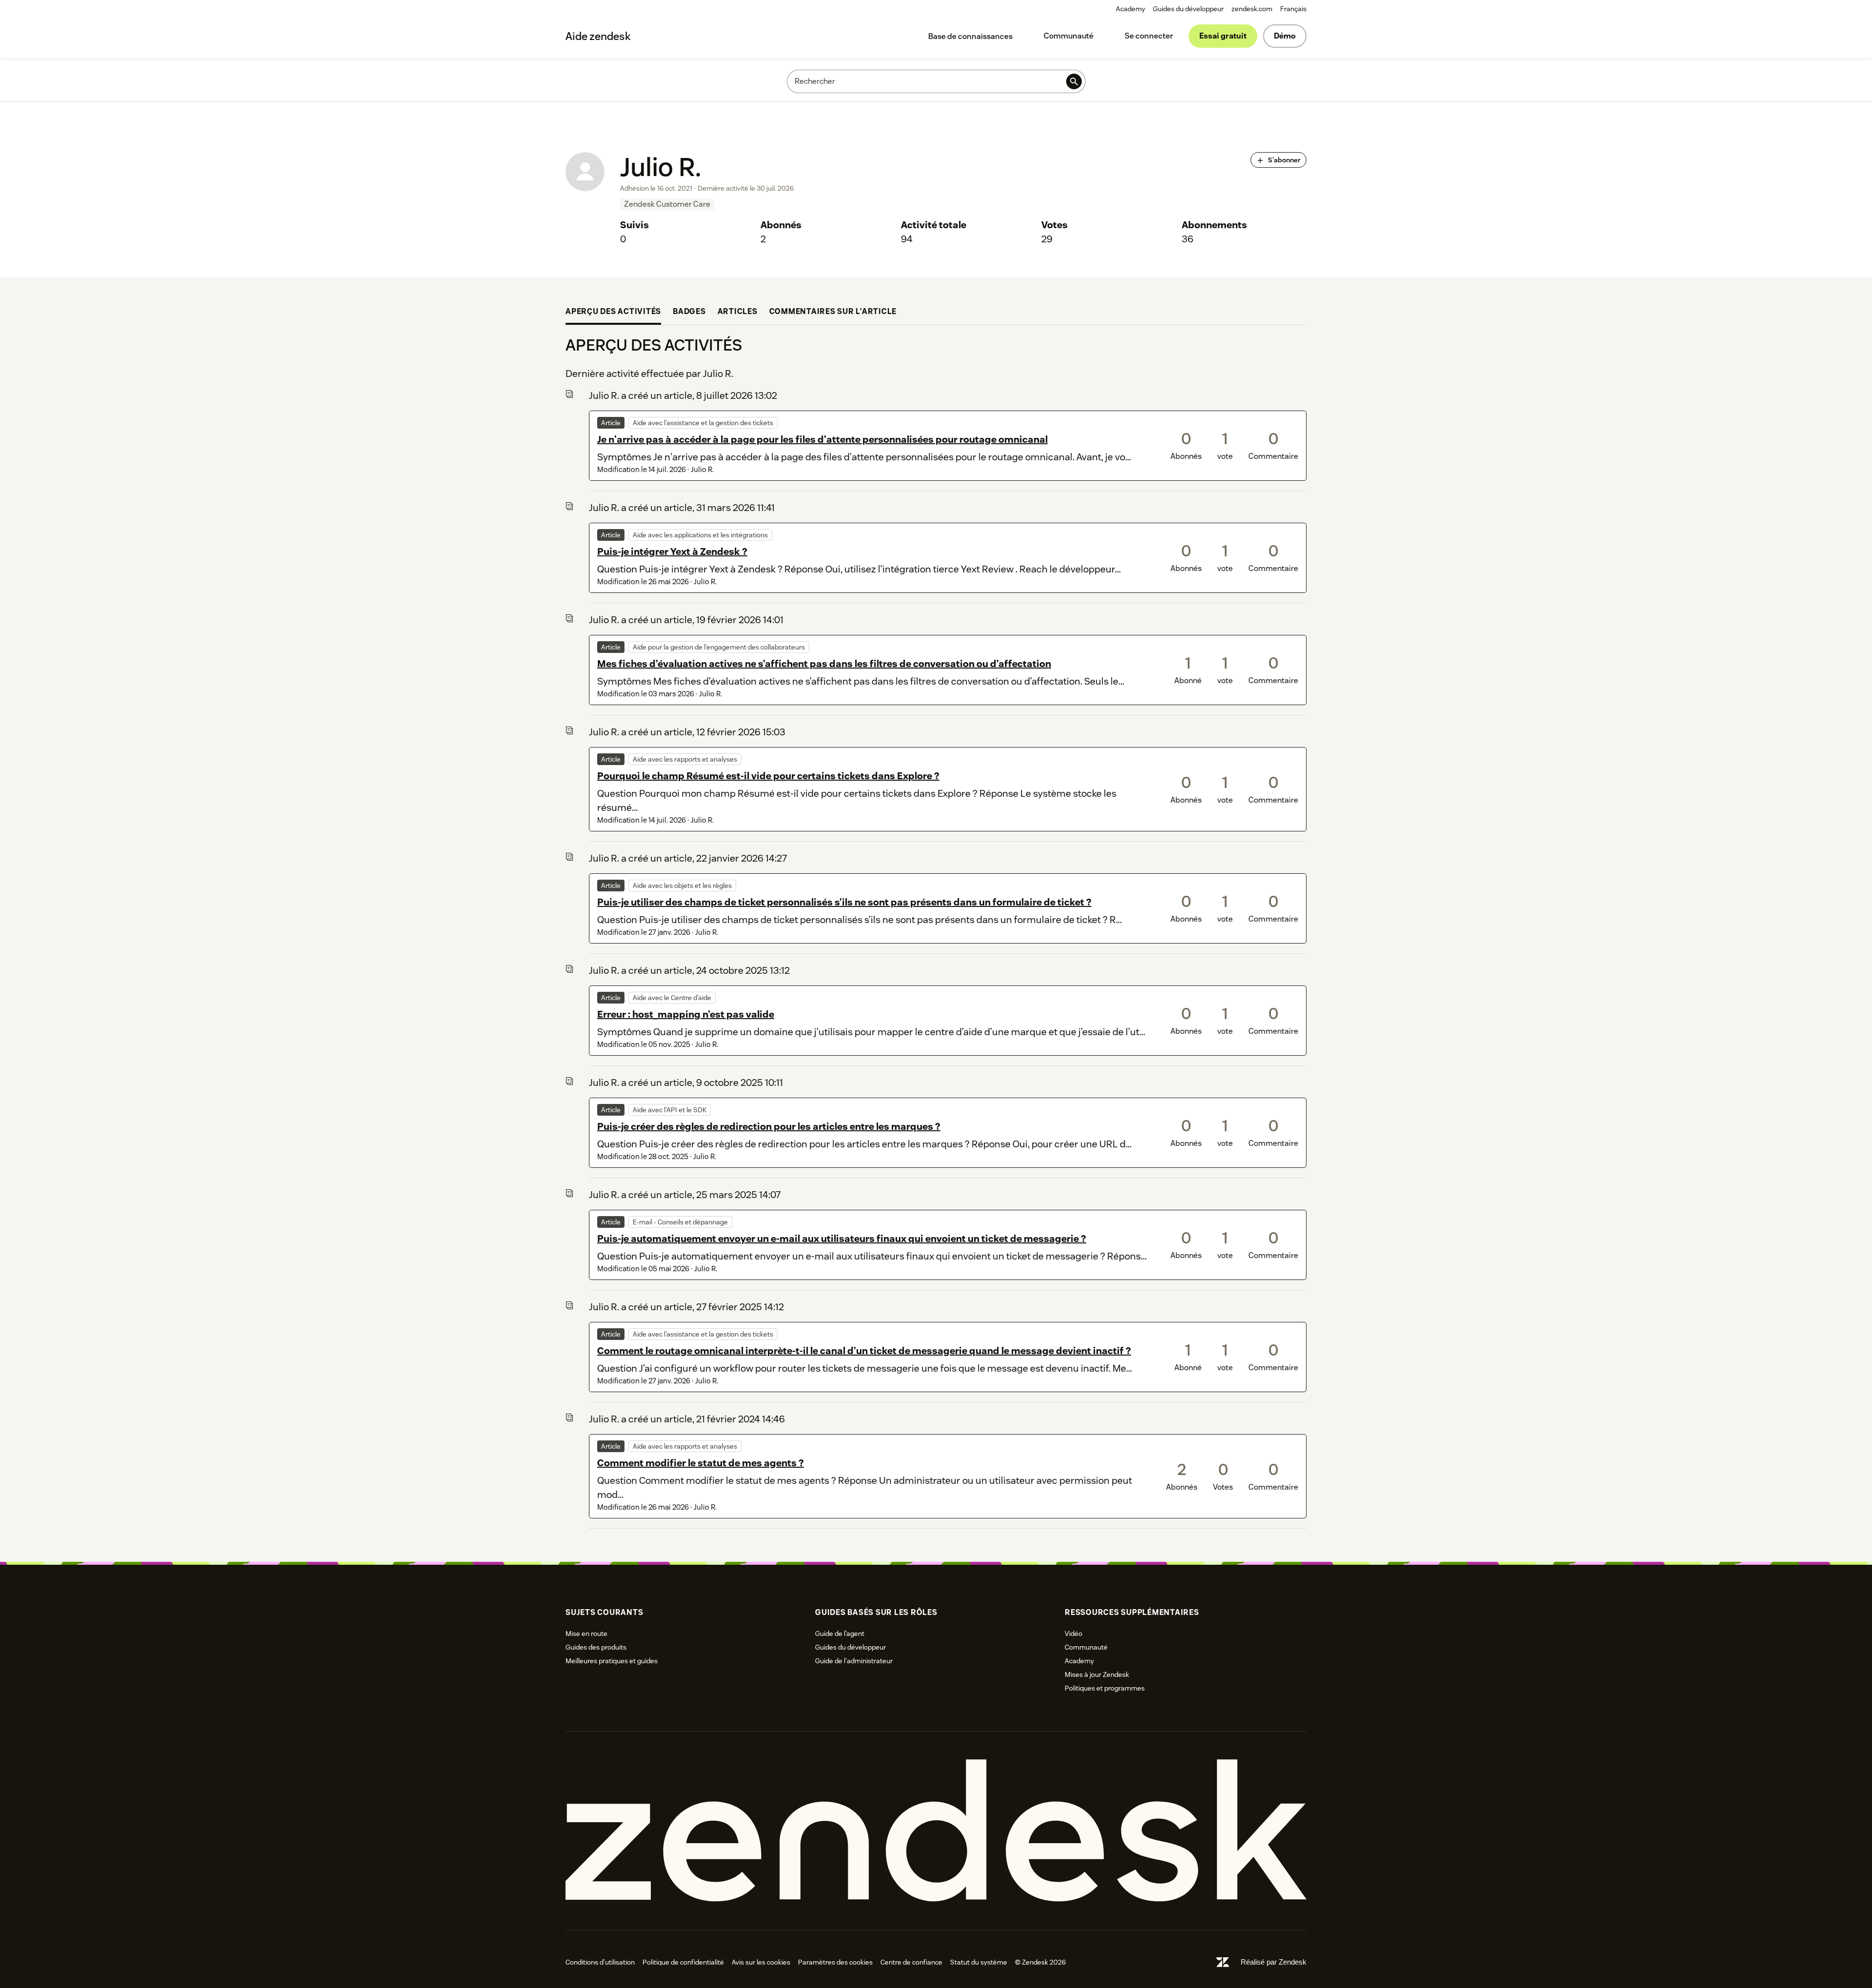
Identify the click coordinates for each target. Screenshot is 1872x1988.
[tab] (613, 313)
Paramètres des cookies (835, 1962)
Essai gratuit (1223, 36)
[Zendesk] (936, 1831)
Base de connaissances (970, 36)
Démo (1285, 36)
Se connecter (1149, 36)
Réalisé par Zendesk (1274, 1962)
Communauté (1069, 36)
